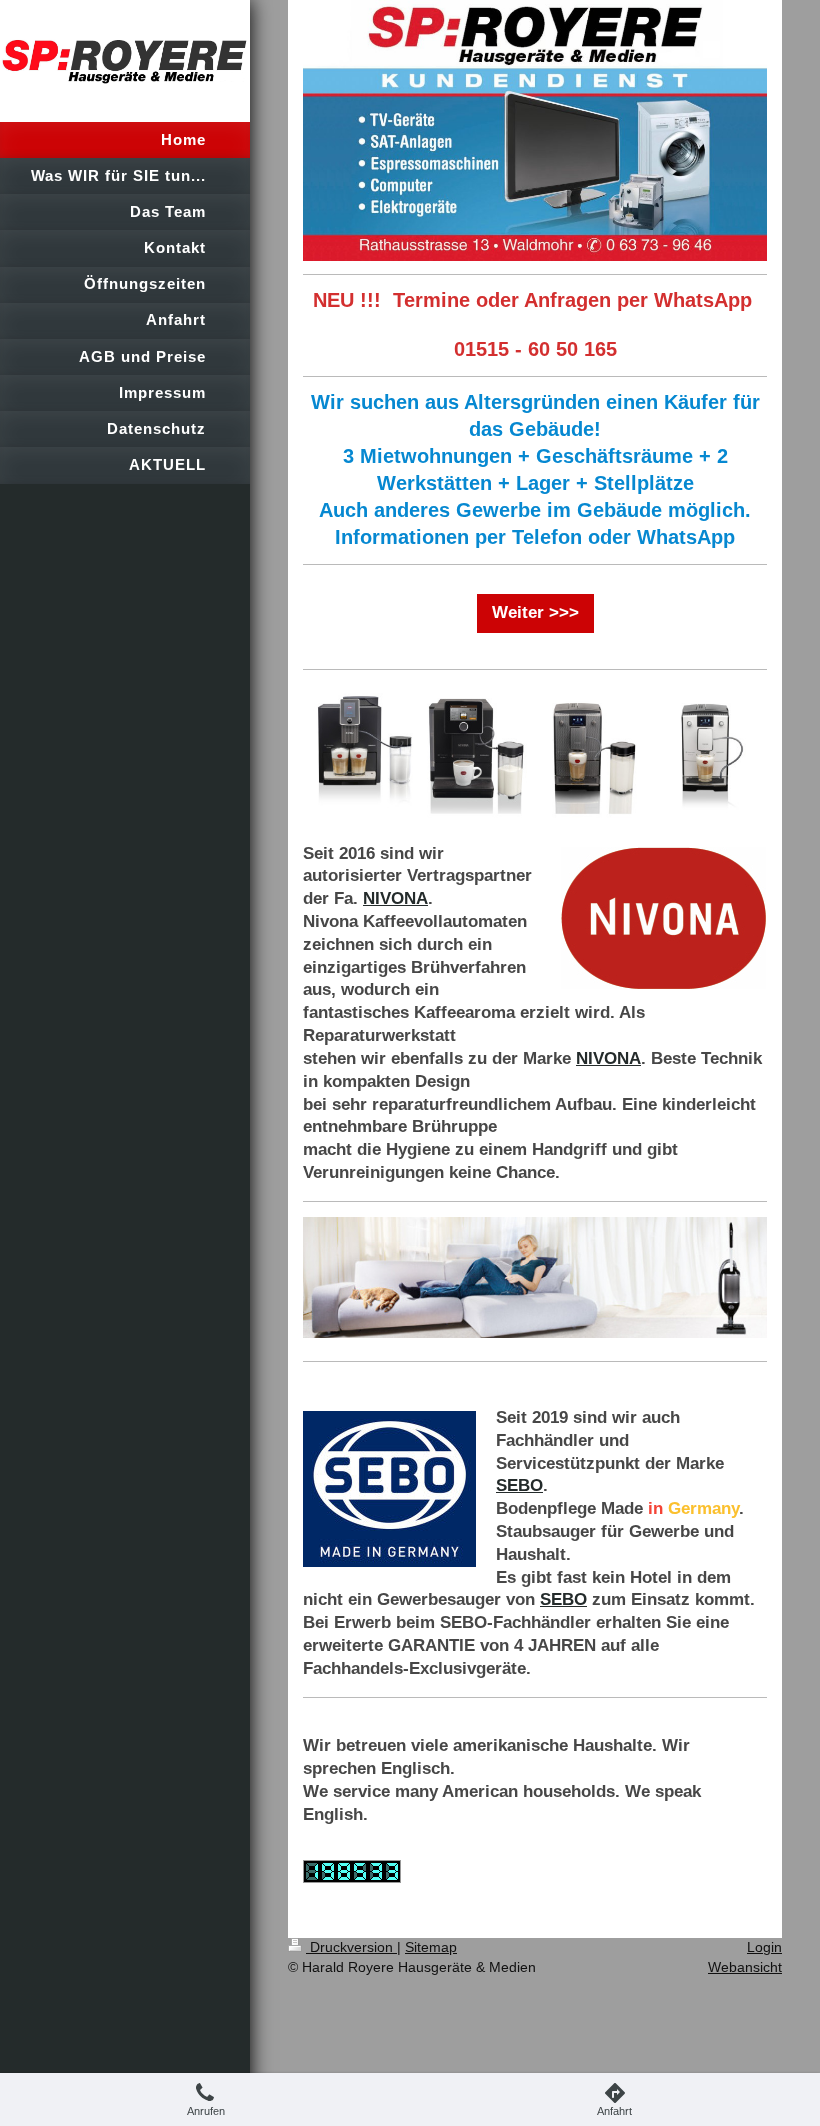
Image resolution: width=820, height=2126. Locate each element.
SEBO (519, 1485)
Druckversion (351, 1947)
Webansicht (745, 1967)
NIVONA (395, 898)
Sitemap (431, 1947)
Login (764, 1947)
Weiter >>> (535, 612)
